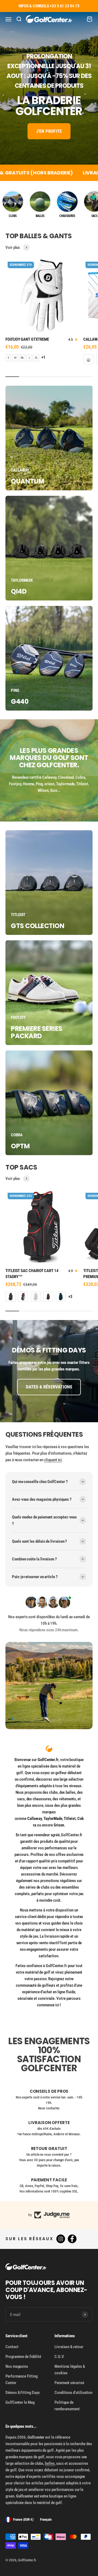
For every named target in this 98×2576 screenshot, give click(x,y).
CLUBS (13, 216)
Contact (12, 2347)
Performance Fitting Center (22, 2379)
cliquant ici (53, 1460)
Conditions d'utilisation (73, 2393)
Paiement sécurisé (69, 2383)
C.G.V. (59, 2357)
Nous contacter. (49, 2108)
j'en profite (49, 131)
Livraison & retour (69, 2347)
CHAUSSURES (67, 216)
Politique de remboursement (67, 2406)
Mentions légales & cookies (70, 2370)
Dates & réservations (49, 1387)
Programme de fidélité (23, 2357)
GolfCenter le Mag (20, 2402)
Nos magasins (17, 2366)
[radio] (8, 358)
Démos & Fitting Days (23, 2393)
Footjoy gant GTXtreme (27, 339)
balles (50, 2463)
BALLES (40, 216)
